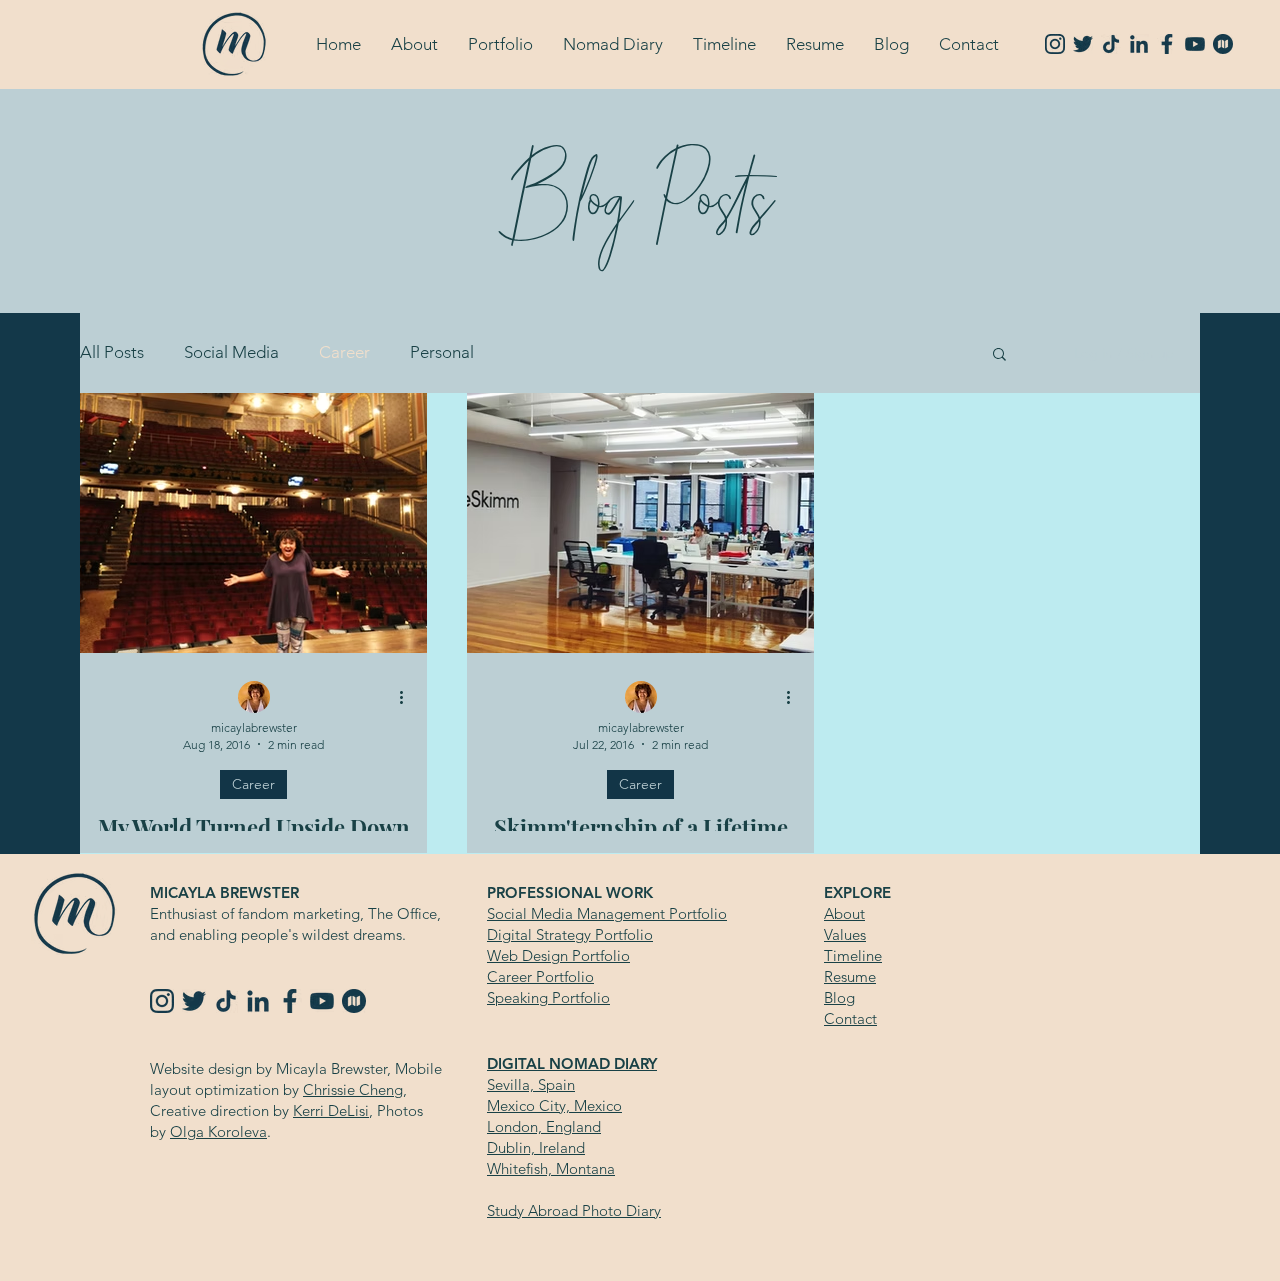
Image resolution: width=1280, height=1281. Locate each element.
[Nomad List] (1223, 44)
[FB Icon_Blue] (1167, 44)
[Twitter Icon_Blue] (1083, 44)
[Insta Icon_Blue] (1055, 44)
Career (344, 352)
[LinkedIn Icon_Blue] (1139, 44)
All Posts (112, 352)
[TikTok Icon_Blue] (1111, 44)
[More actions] (408, 698)
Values (845, 934)
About (844, 913)
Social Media (231, 352)
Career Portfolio (540, 976)
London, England (544, 1126)
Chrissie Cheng (353, 1089)
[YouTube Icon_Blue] (1195, 44)
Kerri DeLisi (331, 1110)
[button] (414, 44)
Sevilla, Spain (531, 1084)
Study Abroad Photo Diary (574, 1210)
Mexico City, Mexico (554, 1105)
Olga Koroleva (218, 1131)
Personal (442, 352)
